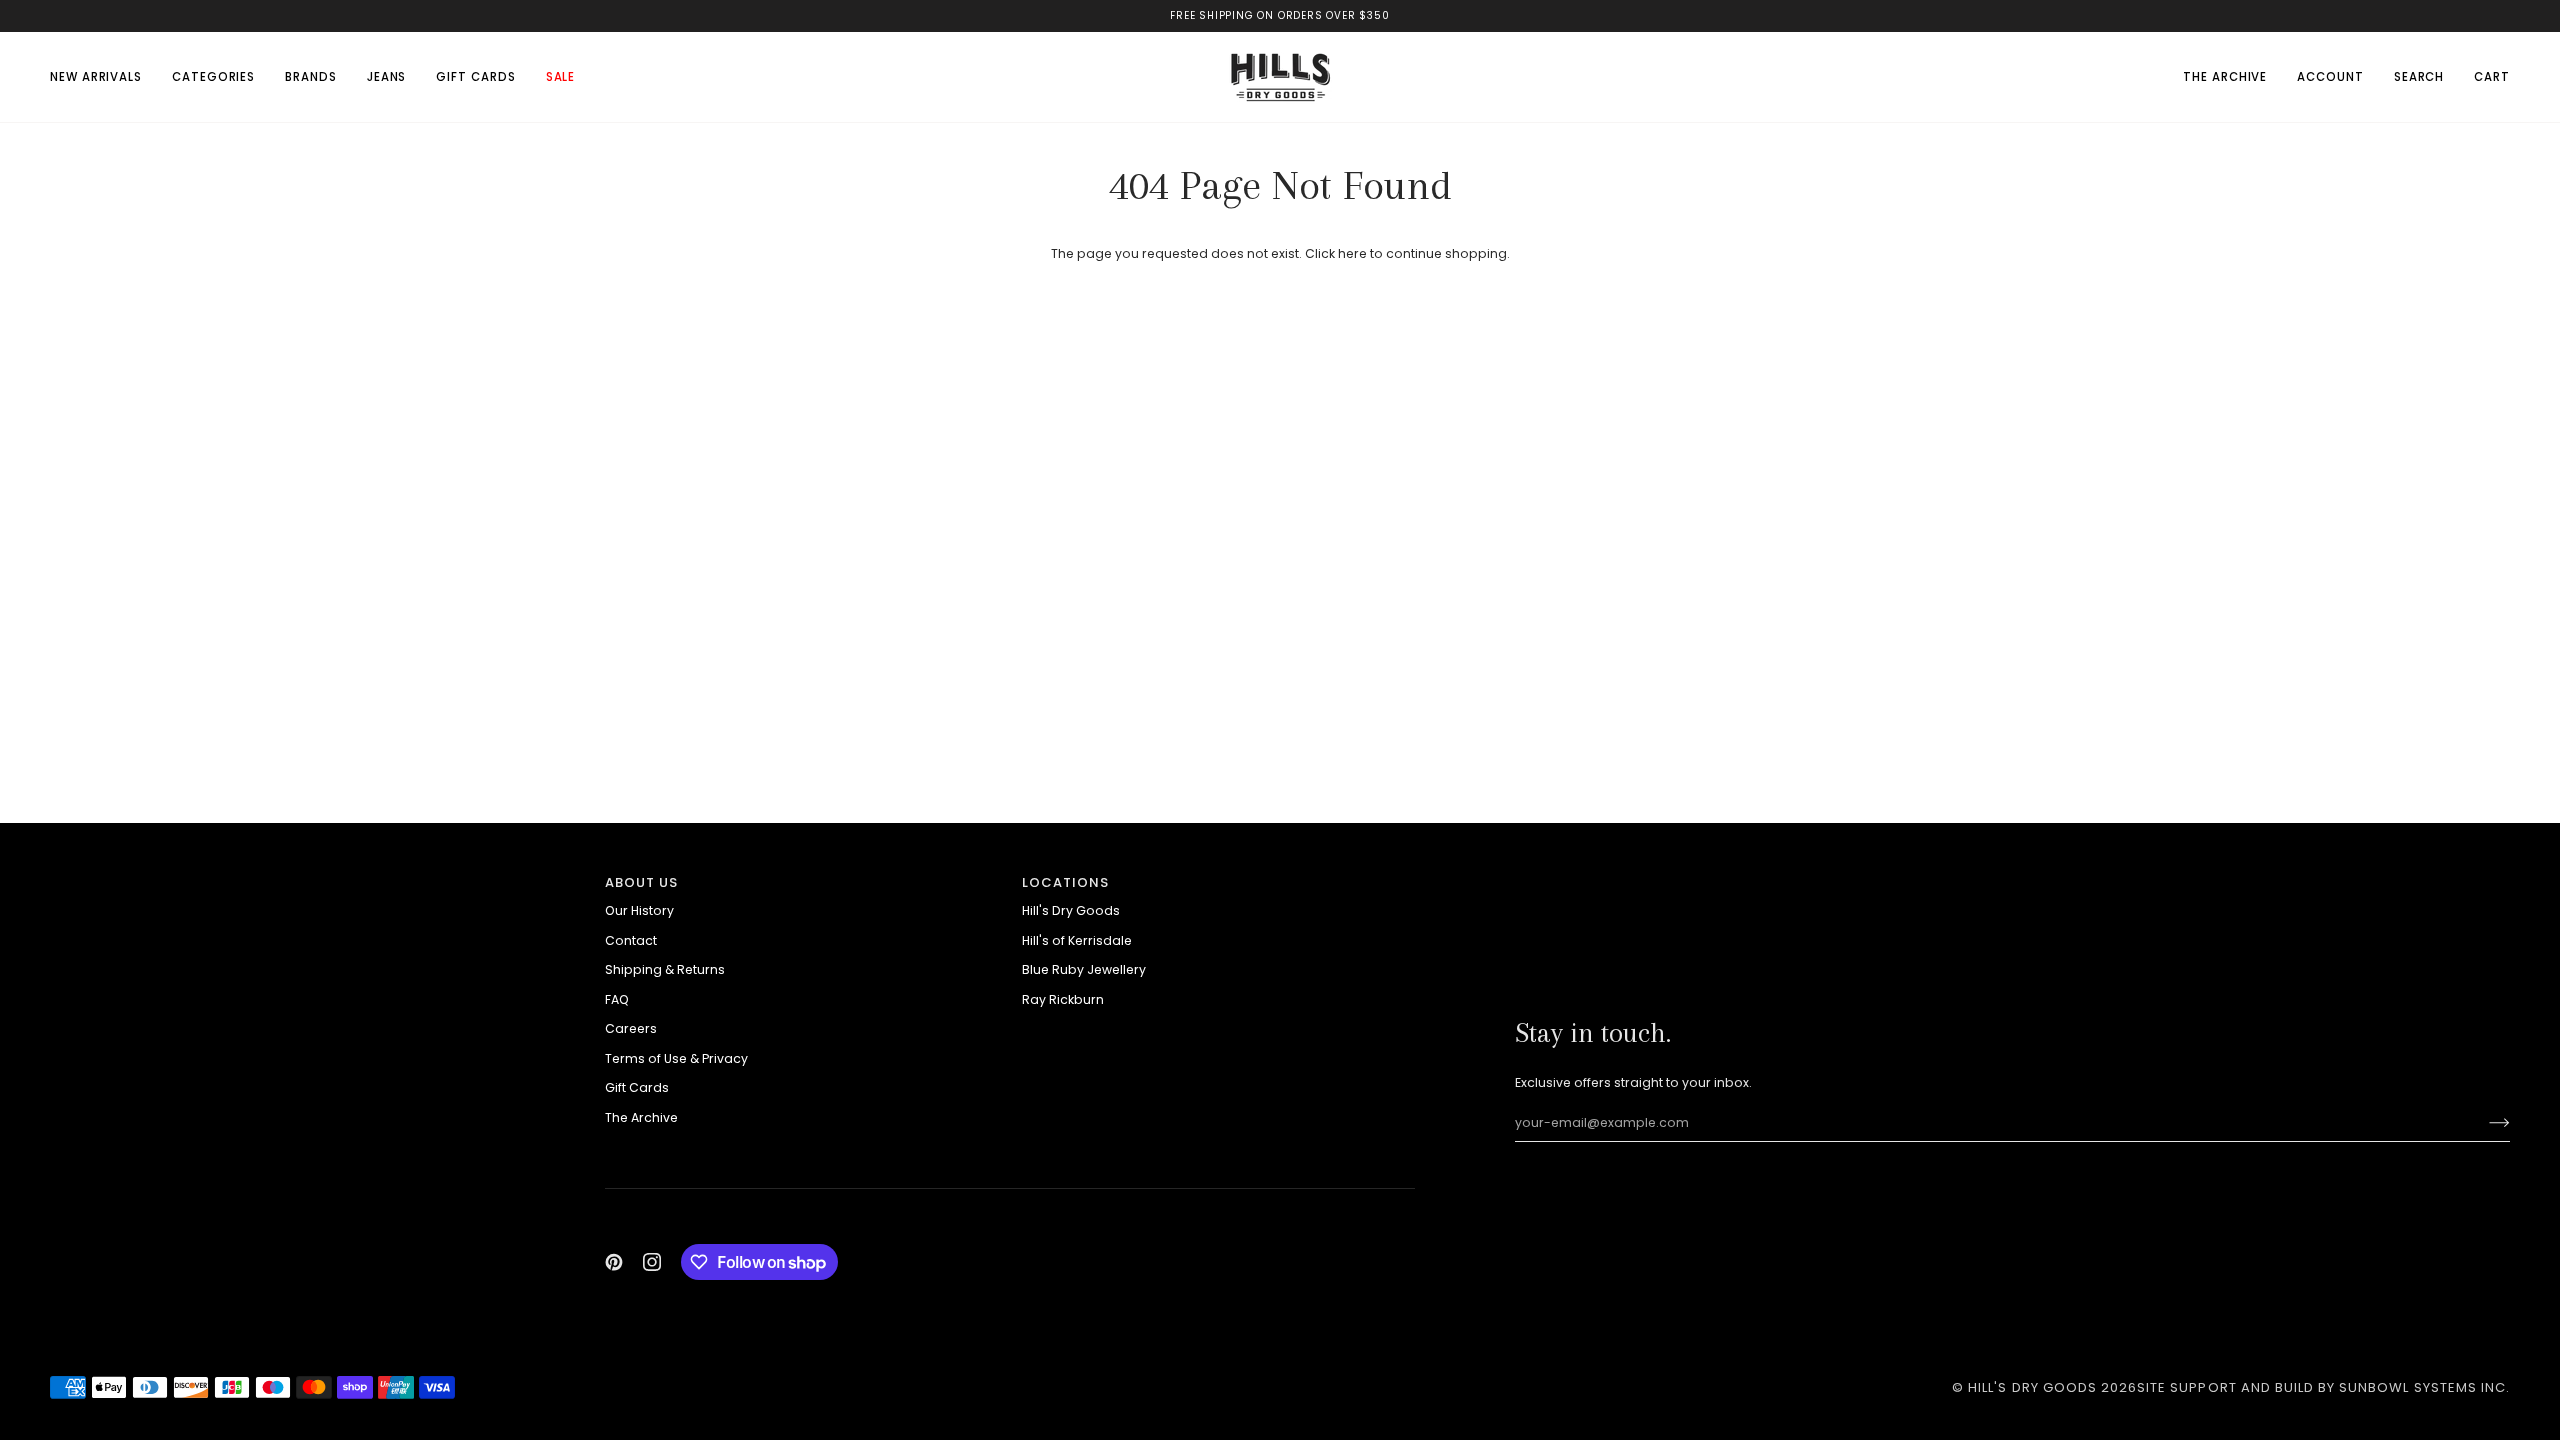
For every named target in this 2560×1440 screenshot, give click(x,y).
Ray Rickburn (1063, 999)
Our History (639, 910)
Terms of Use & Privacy (676, 1058)
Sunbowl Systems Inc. (2424, 1387)
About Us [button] (641, 882)
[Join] (2483, 1123)
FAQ (617, 999)
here (1352, 253)
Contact (631, 940)
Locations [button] (1065, 882)
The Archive (641, 1117)
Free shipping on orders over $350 (1279, 15)
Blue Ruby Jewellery (1084, 969)
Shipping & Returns (665, 969)
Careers (631, 1028)
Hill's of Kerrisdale (1077, 940)
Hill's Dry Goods (1071, 910)
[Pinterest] (614, 1262)
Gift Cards (637, 1087)
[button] (213, 77)
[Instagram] (652, 1262)
